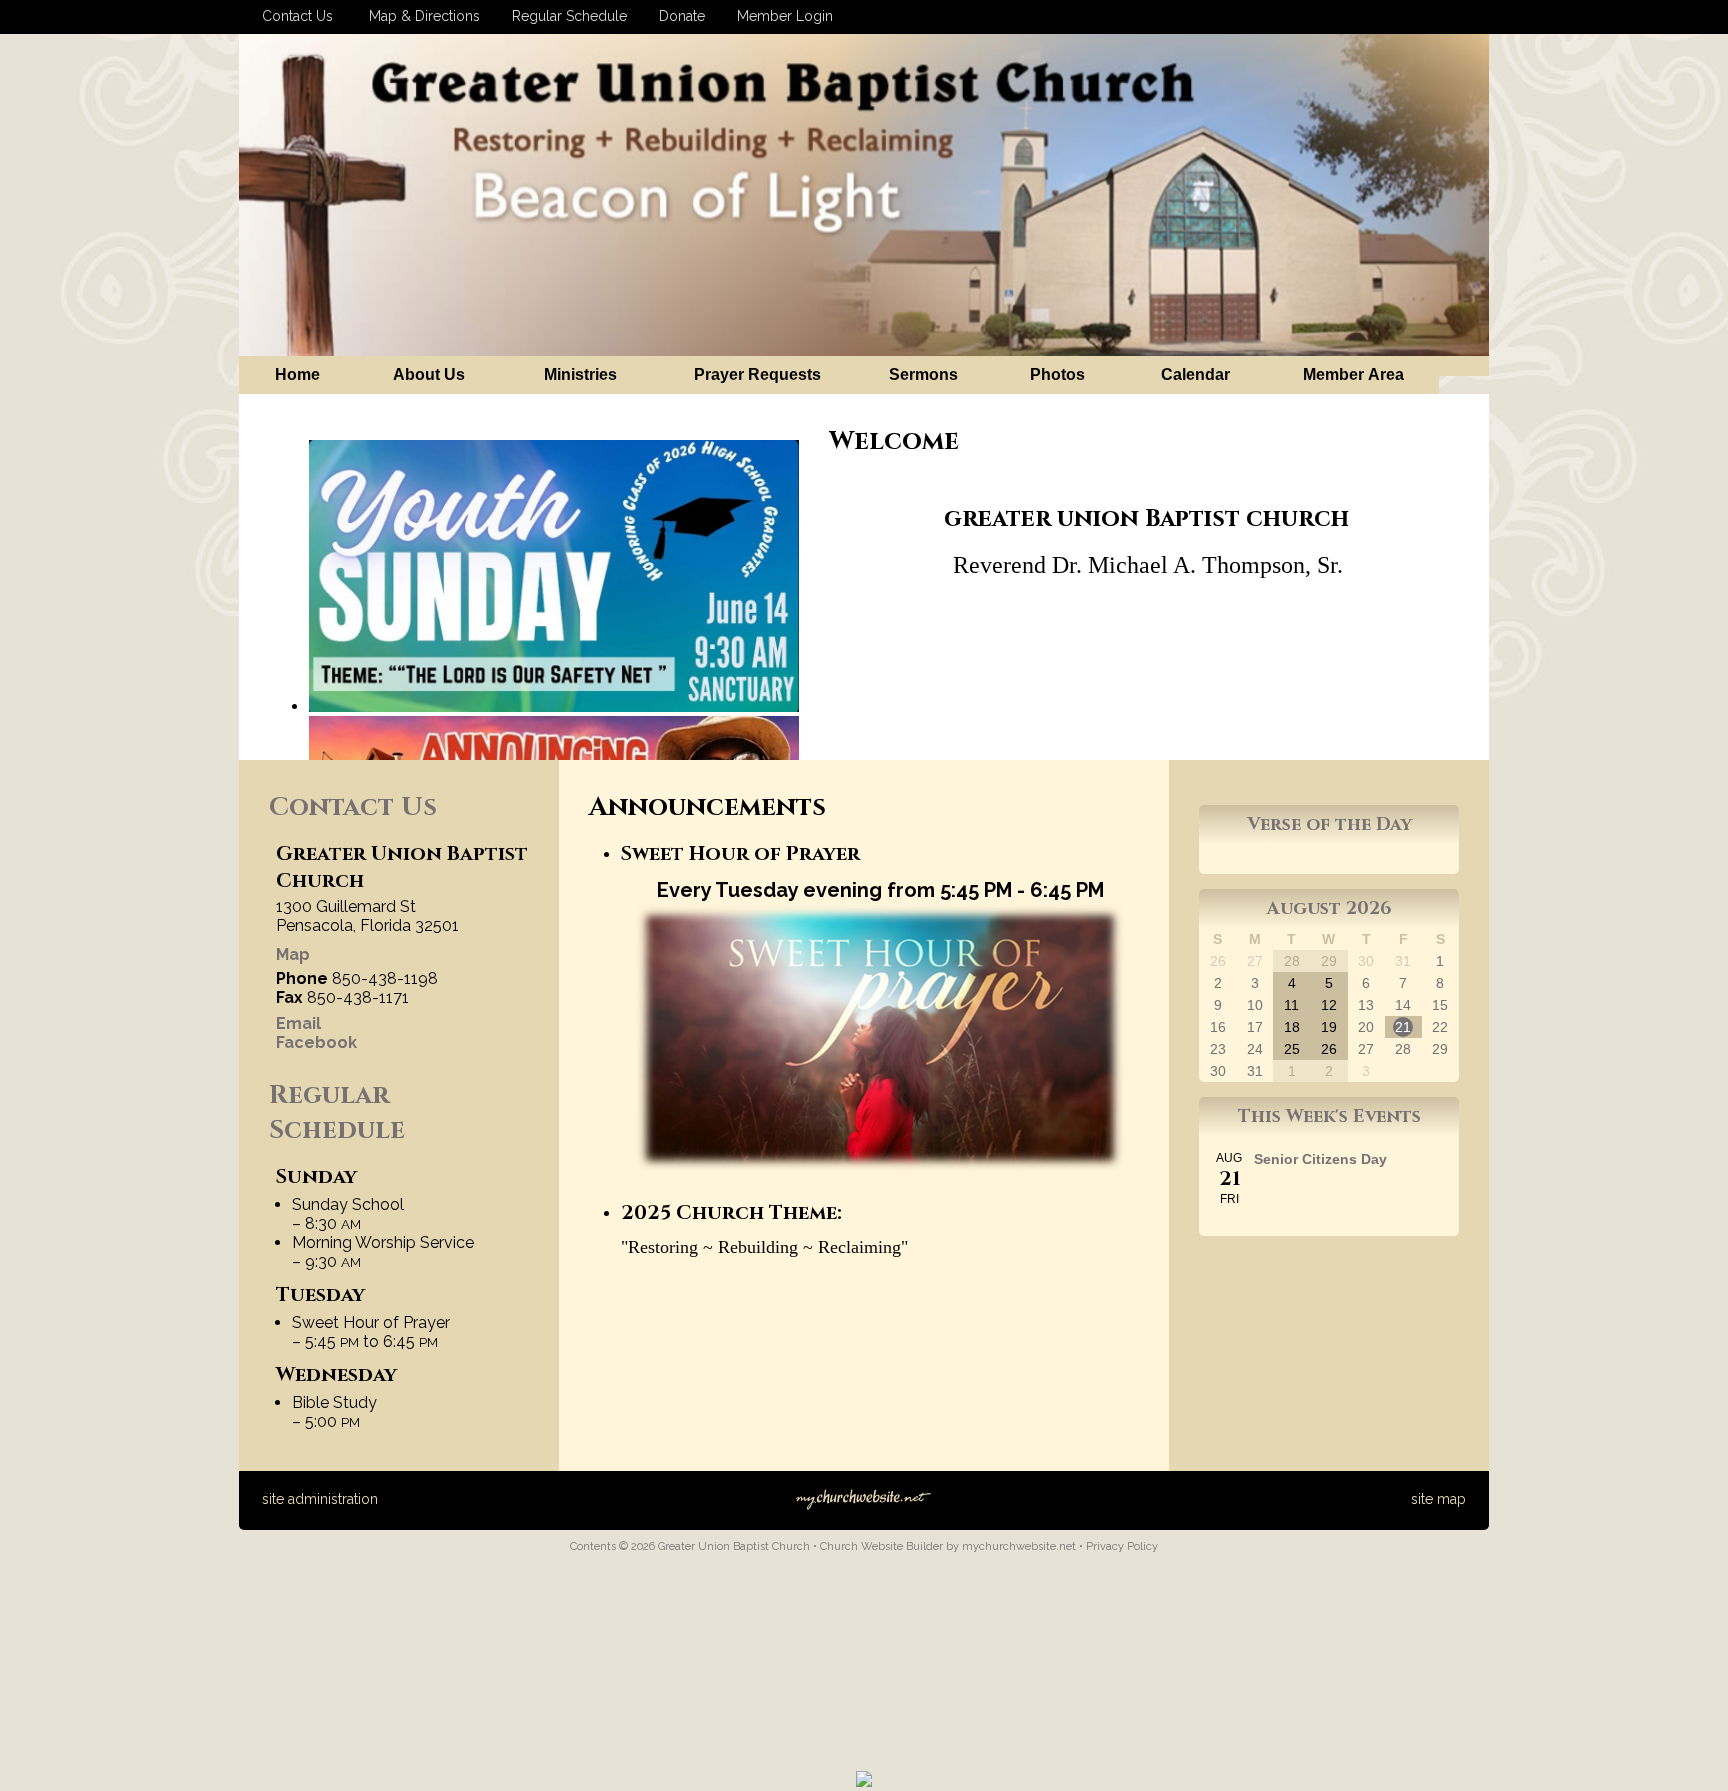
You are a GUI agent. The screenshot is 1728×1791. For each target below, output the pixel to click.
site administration (320, 1499)
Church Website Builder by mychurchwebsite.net (948, 1546)
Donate (678, 16)
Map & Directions (420, 16)
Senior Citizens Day (1320, 1159)
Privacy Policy (1122, 1546)
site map (1438, 1499)
